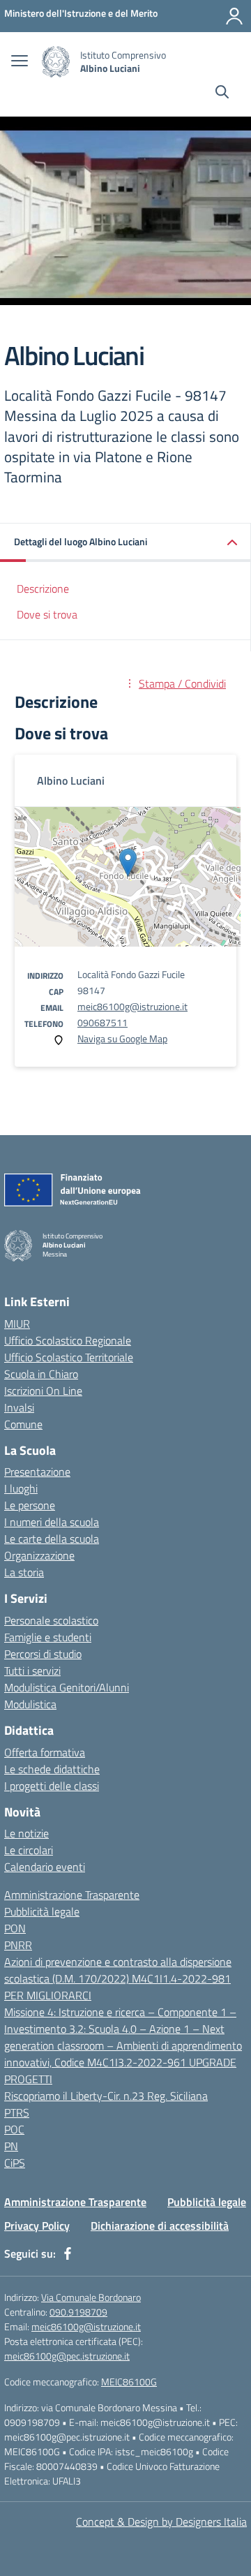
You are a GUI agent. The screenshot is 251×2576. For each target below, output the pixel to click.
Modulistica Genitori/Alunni (67, 1687)
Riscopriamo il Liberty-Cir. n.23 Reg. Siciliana (106, 2096)
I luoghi (21, 1488)
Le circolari (29, 1850)
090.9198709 (78, 2312)
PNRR (18, 1945)
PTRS (17, 2112)
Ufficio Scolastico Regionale (68, 1340)
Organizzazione (39, 1555)
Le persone (30, 1505)
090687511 (102, 1022)
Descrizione (43, 589)
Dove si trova (47, 614)
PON (15, 1928)
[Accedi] (234, 16)
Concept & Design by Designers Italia (161, 2522)
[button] (125, 543)
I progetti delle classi (52, 1786)
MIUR (17, 1324)
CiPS (15, 2163)
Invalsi (19, 1407)
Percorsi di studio (43, 1654)
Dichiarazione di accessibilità (160, 2226)
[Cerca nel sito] (222, 94)
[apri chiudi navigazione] (20, 62)
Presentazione (37, 1472)
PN (11, 2146)
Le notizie (26, 1833)
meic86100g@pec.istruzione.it (67, 2356)
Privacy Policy (37, 2226)
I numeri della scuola (52, 1522)
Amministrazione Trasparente (72, 1895)
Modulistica (30, 1704)
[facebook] (68, 2253)
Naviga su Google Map (122, 1038)
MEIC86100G (129, 2382)
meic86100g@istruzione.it (132, 1006)
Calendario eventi (45, 1867)
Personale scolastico (51, 1620)
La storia (24, 1572)
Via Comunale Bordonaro (91, 2297)
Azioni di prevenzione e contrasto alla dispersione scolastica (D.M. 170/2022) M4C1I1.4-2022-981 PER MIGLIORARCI (118, 1978)
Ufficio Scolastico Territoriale (69, 1357)
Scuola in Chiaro (41, 1374)
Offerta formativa (45, 1752)
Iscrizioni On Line (43, 1391)
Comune (23, 1424)
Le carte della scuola (52, 1539)
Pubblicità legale (42, 1911)
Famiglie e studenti (48, 1637)
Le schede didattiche (52, 1769)
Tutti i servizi (32, 1671)
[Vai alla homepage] (56, 62)
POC (14, 2129)
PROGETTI (28, 2079)
